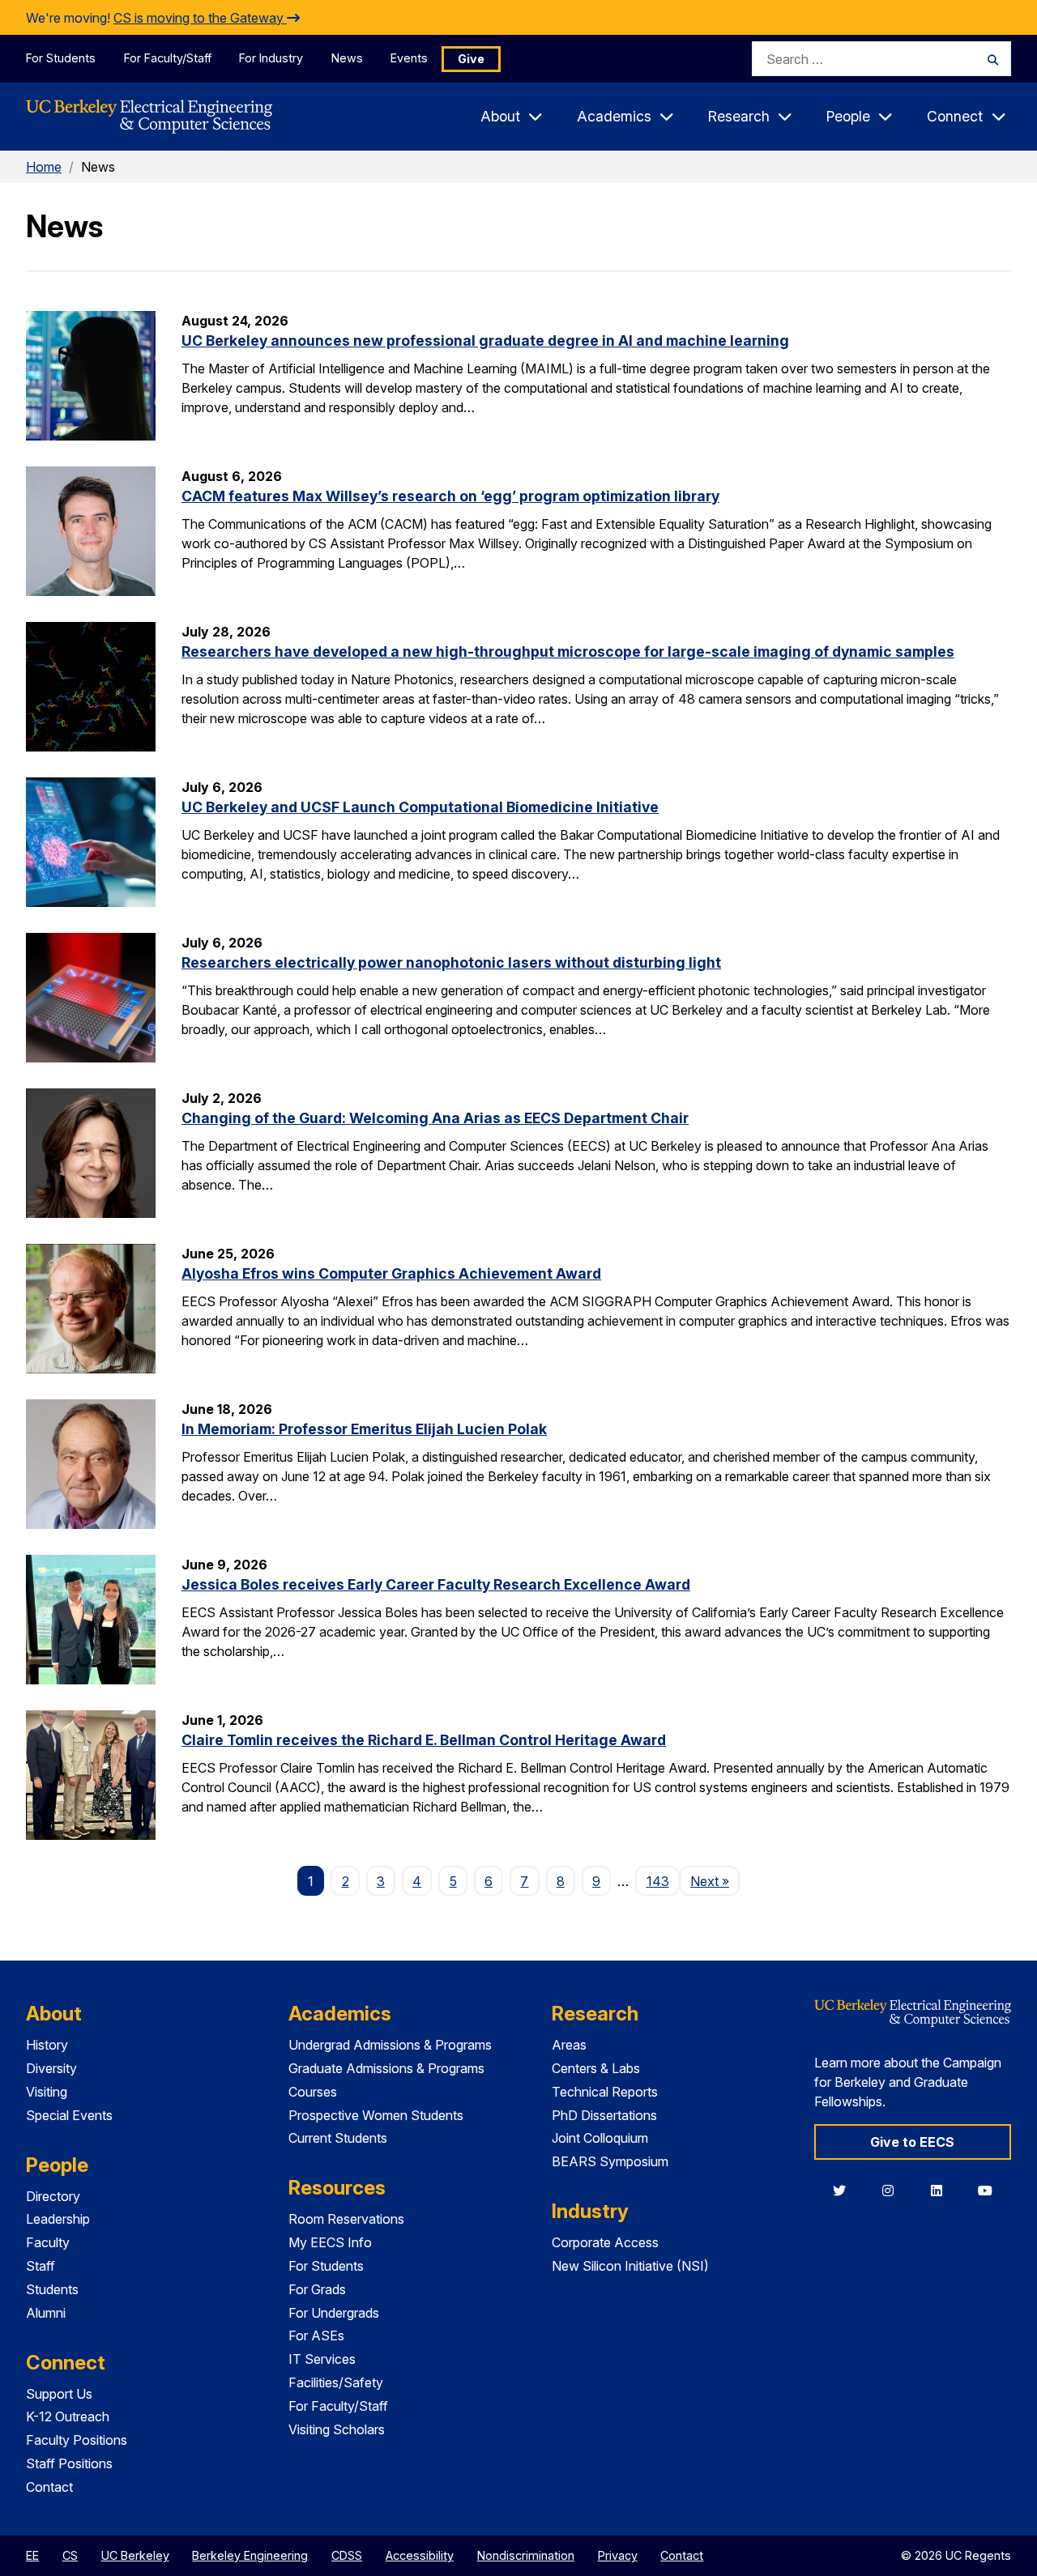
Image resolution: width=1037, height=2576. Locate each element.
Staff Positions (69, 2463)
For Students (61, 58)
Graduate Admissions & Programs (386, 2068)
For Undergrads (334, 2313)
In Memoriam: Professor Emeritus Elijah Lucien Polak (364, 1429)
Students (52, 2289)
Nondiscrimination (526, 2555)
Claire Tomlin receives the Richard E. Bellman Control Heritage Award (424, 1740)
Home (44, 167)
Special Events (69, 2115)
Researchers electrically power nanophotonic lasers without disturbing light (451, 962)
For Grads (317, 2289)
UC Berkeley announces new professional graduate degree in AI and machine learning (485, 341)
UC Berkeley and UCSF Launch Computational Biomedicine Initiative (420, 807)
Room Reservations (346, 2219)
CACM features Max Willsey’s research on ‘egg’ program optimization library (450, 496)
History (47, 2045)
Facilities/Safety (336, 2382)
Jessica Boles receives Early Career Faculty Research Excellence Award (436, 1584)
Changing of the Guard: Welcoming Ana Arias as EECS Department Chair (435, 1118)
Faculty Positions (77, 2440)
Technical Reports (605, 2092)
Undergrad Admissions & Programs (390, 2045)
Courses (313, 2092)
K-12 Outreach (68, 2416)
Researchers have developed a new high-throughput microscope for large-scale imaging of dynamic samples (568, 651)
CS (70, 2555)
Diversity (51, 2068)
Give (471, 59)
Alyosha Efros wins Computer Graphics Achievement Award (391, 1273)
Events (409, 58)
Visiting (47, 2092)
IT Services (322, 2359)
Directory (53, 2196)
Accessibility (420, 2555)
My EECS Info (330, 2242)
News (347, 58)
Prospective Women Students (376, 2115)
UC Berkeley (135, 2555)
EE (32, 2555)
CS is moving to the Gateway (200, 18)
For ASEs (316, 2335)
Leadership (58, 2219)
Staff (41, 2266)
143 (658, 1881)
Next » (715, 1881)
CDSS (347, 2555)
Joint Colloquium (600, 2138)
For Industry (271, 58)
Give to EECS (912, 2142)
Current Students (338, 2138)
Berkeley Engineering (250, 2555)
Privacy (618, 2555)
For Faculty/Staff (168, 58)
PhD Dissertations (604, 2115)
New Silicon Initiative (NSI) (630, 2266)
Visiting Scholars (337, 2429)
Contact (49, 2487)
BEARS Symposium (610, 2161)
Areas (569, 2045)
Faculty (48, 2242)
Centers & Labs (596, 2068)
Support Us (59, 2394)
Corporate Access (605, 2242)
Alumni (46, 2313)
